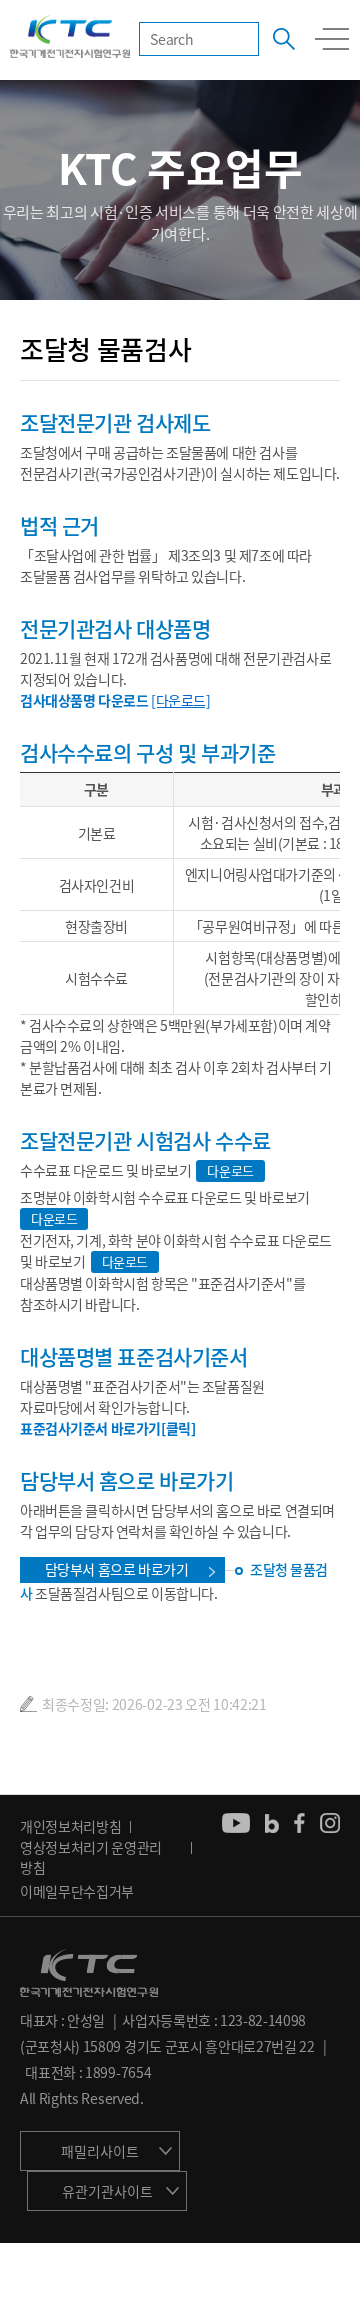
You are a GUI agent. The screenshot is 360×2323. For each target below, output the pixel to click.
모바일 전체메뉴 (332, 39)
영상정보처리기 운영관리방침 (91, 1857)
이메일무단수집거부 (77, 1891)
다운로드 (230, 1170)
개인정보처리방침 (70, 1826)
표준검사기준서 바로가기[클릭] (107, 1428)
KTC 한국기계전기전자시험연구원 (70, 38)
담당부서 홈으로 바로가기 (117, 1569)
